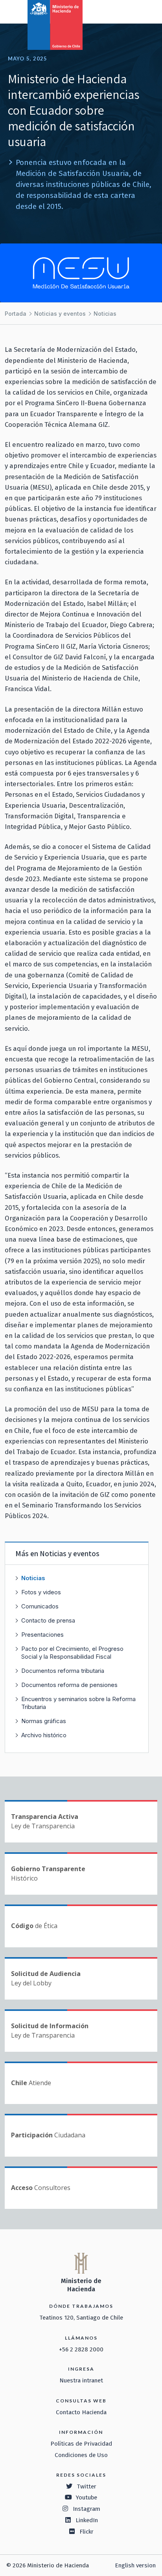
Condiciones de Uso (81, 2455)
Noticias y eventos (60, 314)
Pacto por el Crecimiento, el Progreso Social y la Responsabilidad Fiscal (72, 1653)
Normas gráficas (44, 1721)
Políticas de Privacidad (81, 2444)
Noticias (105, 314)
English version (135, 2565)
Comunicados (40, 1606)
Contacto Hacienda (81, 2412)
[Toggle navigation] (123, 11)
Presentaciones (42, 1635)
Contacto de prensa (48, 1620)
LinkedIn (87, 2520)
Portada (16, 314)
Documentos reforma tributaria (63, 1671)
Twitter (87, 2486)
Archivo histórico (44, 1735)
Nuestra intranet (81, 2380)
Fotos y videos (41, 1592)
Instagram (87, 2509)
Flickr (87, 2532)
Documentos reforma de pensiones (69, 1685)
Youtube (87, 2497)
